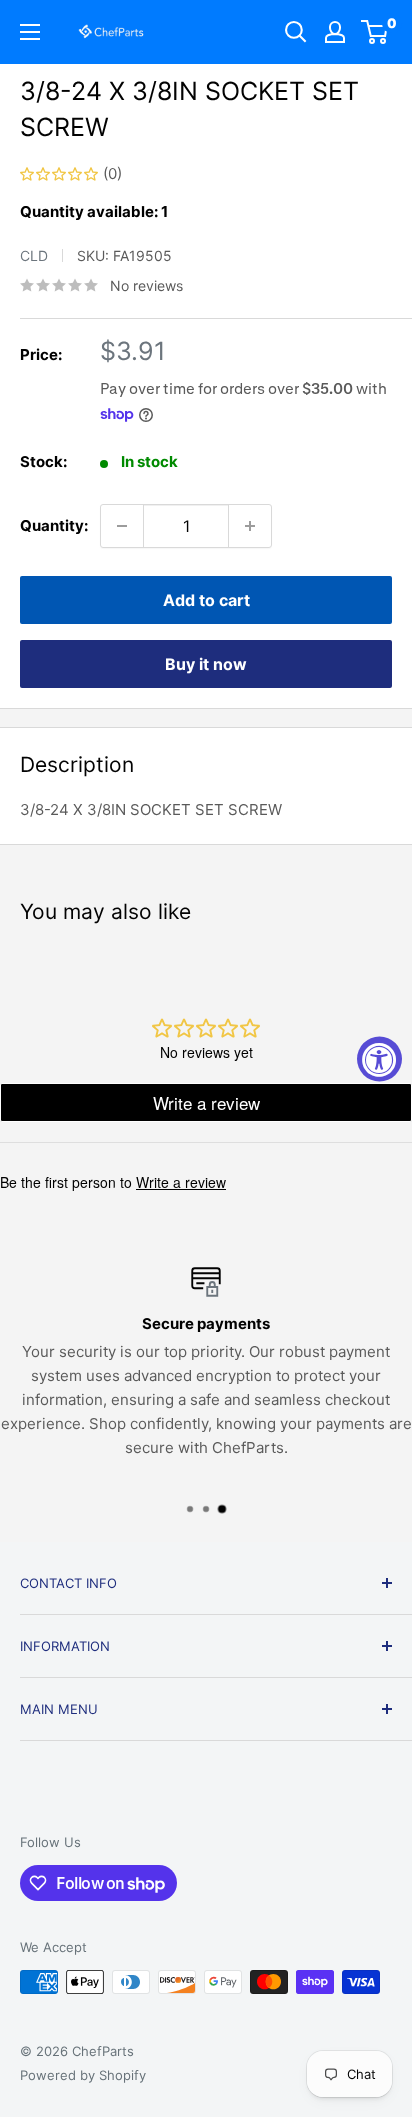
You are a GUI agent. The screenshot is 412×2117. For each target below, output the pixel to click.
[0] (375, 32)
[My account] (335, 32)
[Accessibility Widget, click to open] (379, 1058)
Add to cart (206, 600)
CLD (34, 255)
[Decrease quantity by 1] (122, 526)
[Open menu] (30, 32)
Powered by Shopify (83, 2075)
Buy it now (206, 664)
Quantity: (54, 525)
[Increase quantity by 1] (250, 526)
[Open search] (296, 32)
